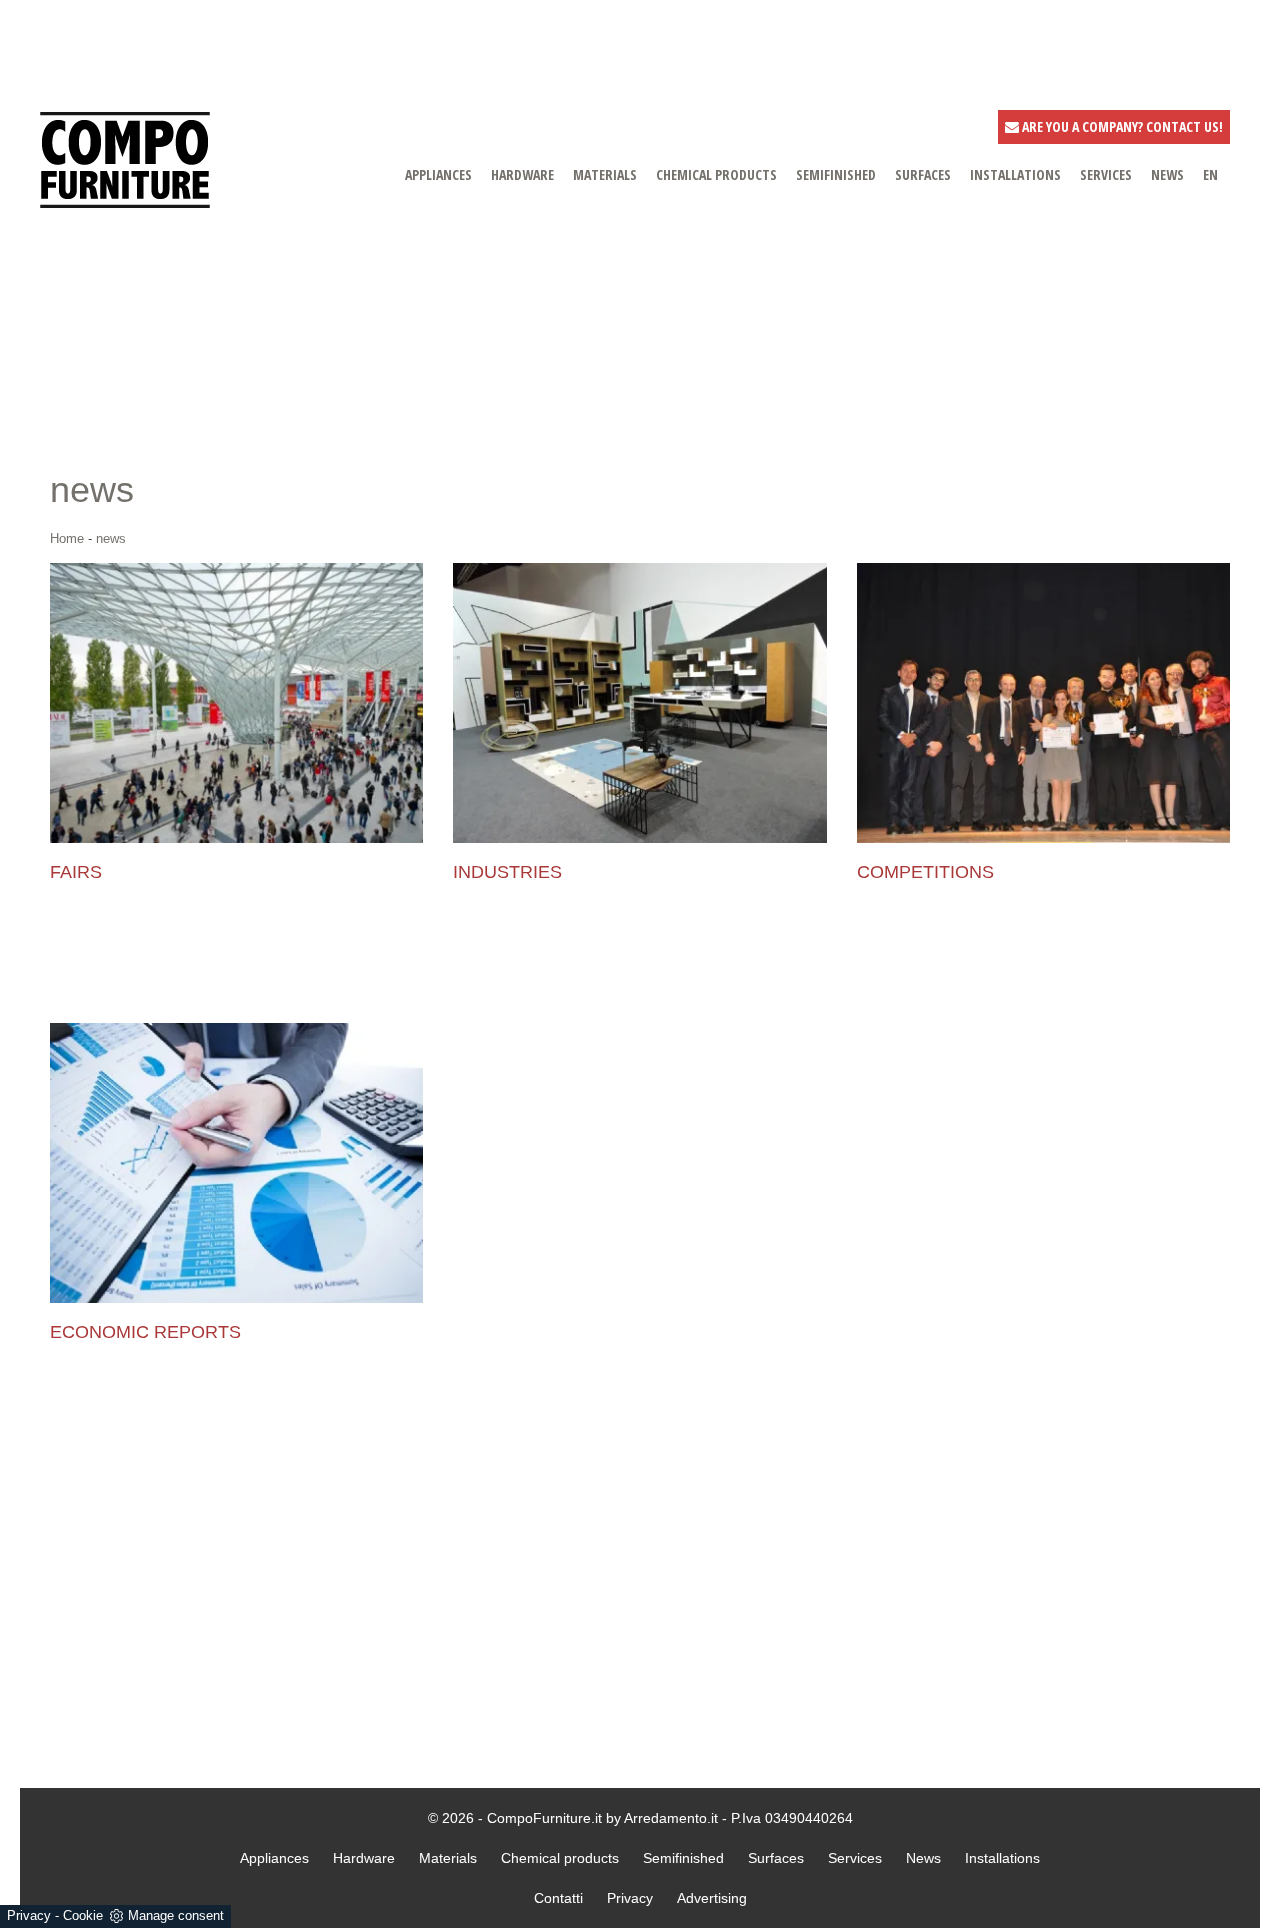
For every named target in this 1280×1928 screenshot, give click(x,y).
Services (855, 1858)
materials (605, 174)
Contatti (558, 1898)
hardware (522, 174)
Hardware (364, 1858)
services (1106, 174)
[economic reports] (236, 1163)
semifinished (836, 174)
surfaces (923, 174)
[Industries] (639, 703)
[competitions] (1043, 703)
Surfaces (776, 1858)
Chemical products (560, 1858)
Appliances (274, 1858)
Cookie (83, 1915)
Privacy (29, 1915)
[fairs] (236, 703)
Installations (1002, 1858)
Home (67, 538)
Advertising (712, 1898)
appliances (438, 174)
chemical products (716, 174)
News (923, 1858)
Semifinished (683, 1858)
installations (1015, 174)
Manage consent (176, 1915)
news (1167, 174)
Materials (448, 1858)
